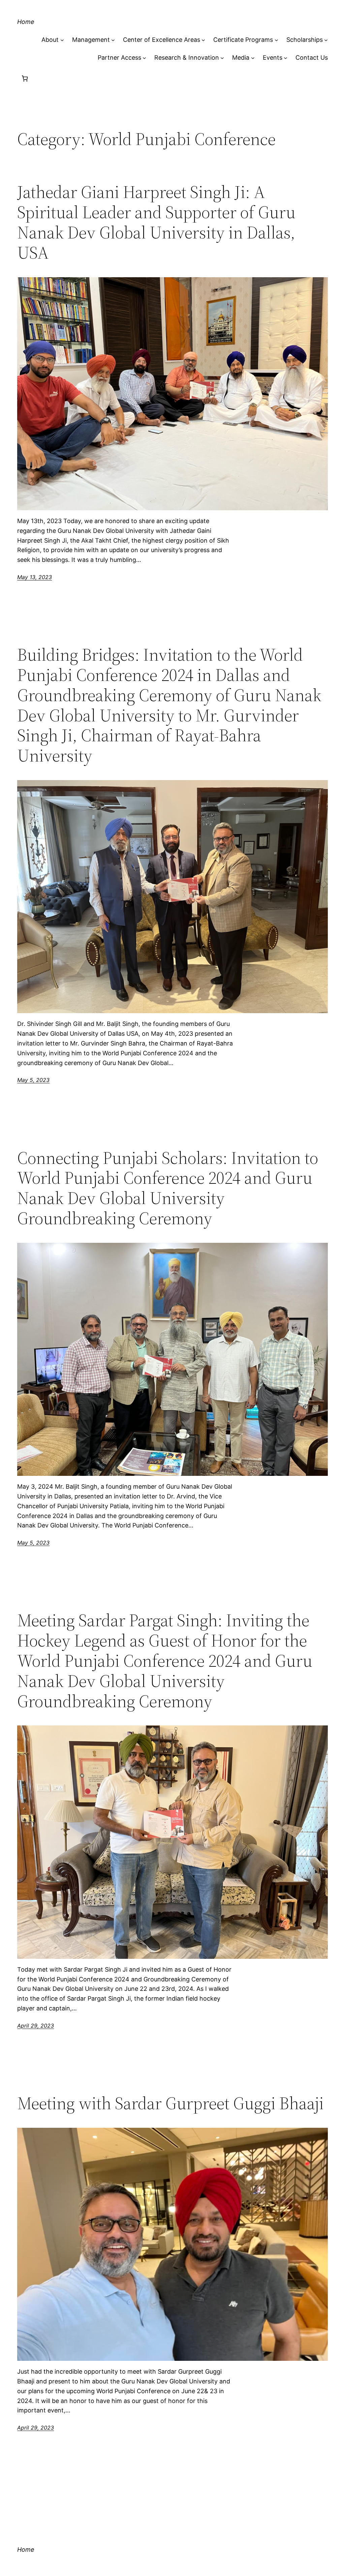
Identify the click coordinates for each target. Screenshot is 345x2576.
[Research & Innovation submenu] (222, 58)
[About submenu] (62, 40)
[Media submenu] (253, 58)
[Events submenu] (286, 58)
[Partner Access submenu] (144, 58)
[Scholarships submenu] (326, 40)
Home (26, 22)
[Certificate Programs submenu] (276, 40)
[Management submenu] (113, 40)
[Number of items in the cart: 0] (25, 78)
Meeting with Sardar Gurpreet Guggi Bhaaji (170, 2103)
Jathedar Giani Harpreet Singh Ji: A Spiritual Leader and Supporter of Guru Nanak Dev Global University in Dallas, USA (156, 222)
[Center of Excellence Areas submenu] (203, 40)
